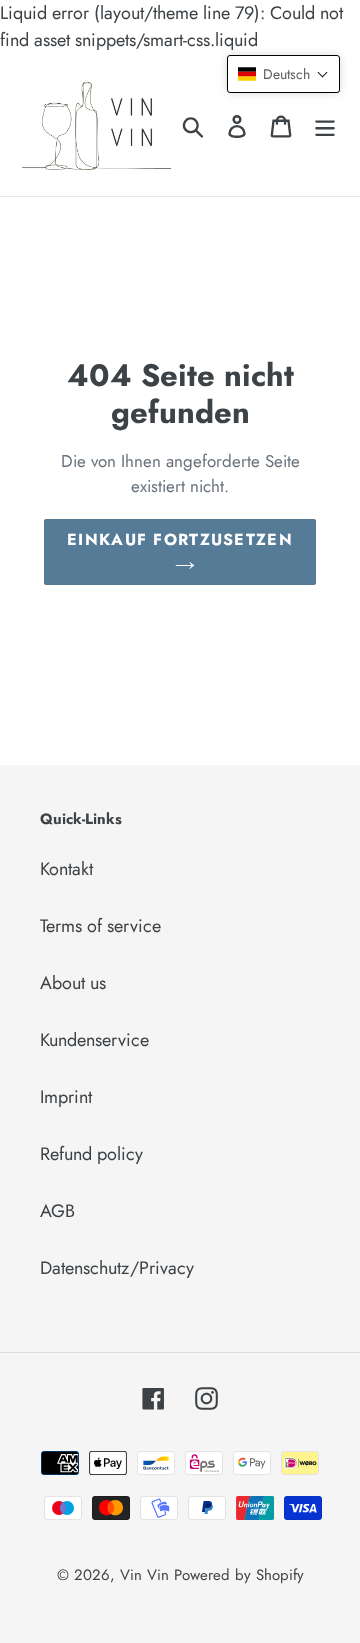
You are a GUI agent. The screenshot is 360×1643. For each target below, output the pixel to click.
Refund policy (91, 1154)
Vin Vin (147, 1575)
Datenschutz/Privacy (117, 1268)
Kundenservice (94, 1040)
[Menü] (325, 124)
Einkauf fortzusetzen (180, 539)
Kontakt (66, 869)
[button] (283, 74)
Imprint (66, 1097)
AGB (57, 1211)
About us (73, 983)
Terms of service (100, 926)
